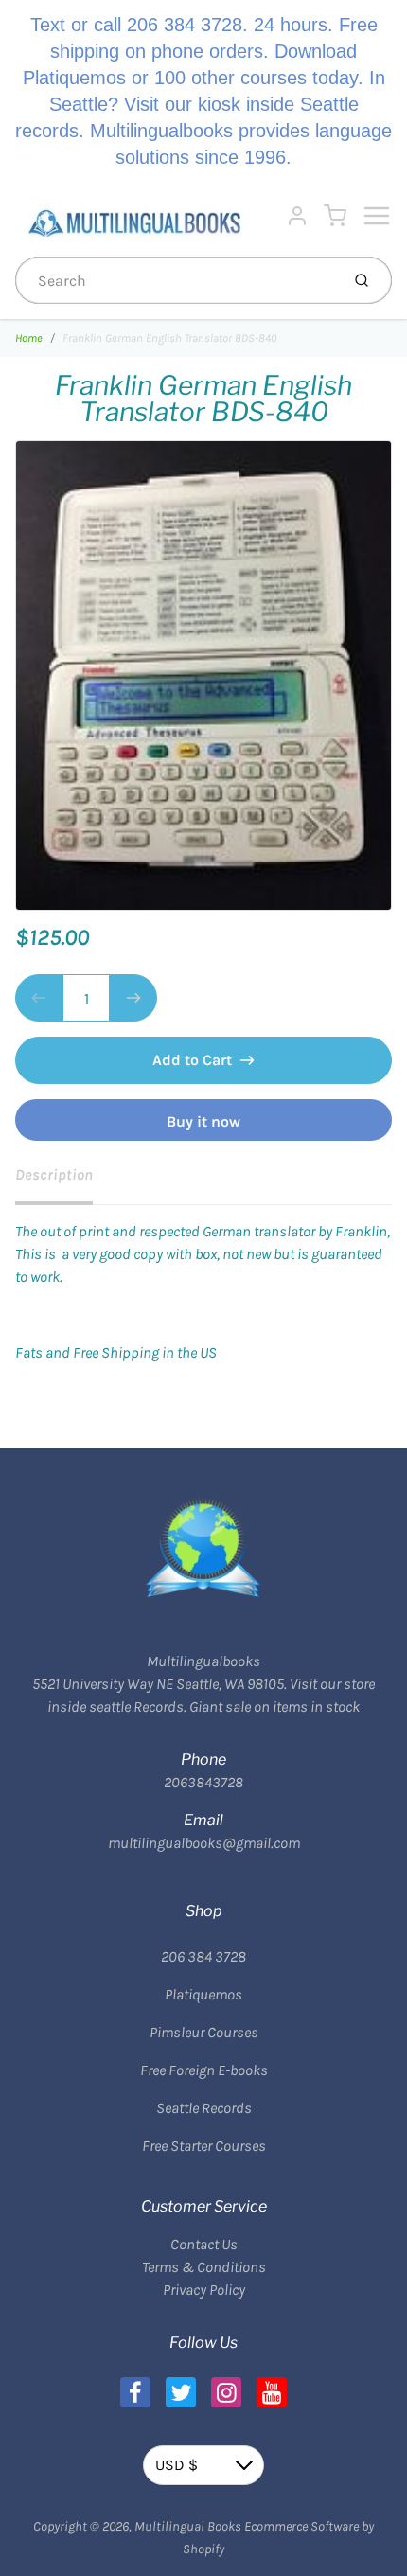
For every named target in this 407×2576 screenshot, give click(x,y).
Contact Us (204, 2244)
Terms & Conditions (204, 2267)
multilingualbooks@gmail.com (204, 1843)
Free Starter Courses (204, 2146)
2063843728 (203, 1782)
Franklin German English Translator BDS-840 (169, 338)
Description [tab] (54, 1174)
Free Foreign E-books (204, 2070)
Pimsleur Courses (204, 2032)
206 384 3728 (203, 1956)
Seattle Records (204, 2108)
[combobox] (176, 280)
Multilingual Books (188, 2526)
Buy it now (203, 1121)
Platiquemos (203, 1994)
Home (29, 338)
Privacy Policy (204, 2290)
